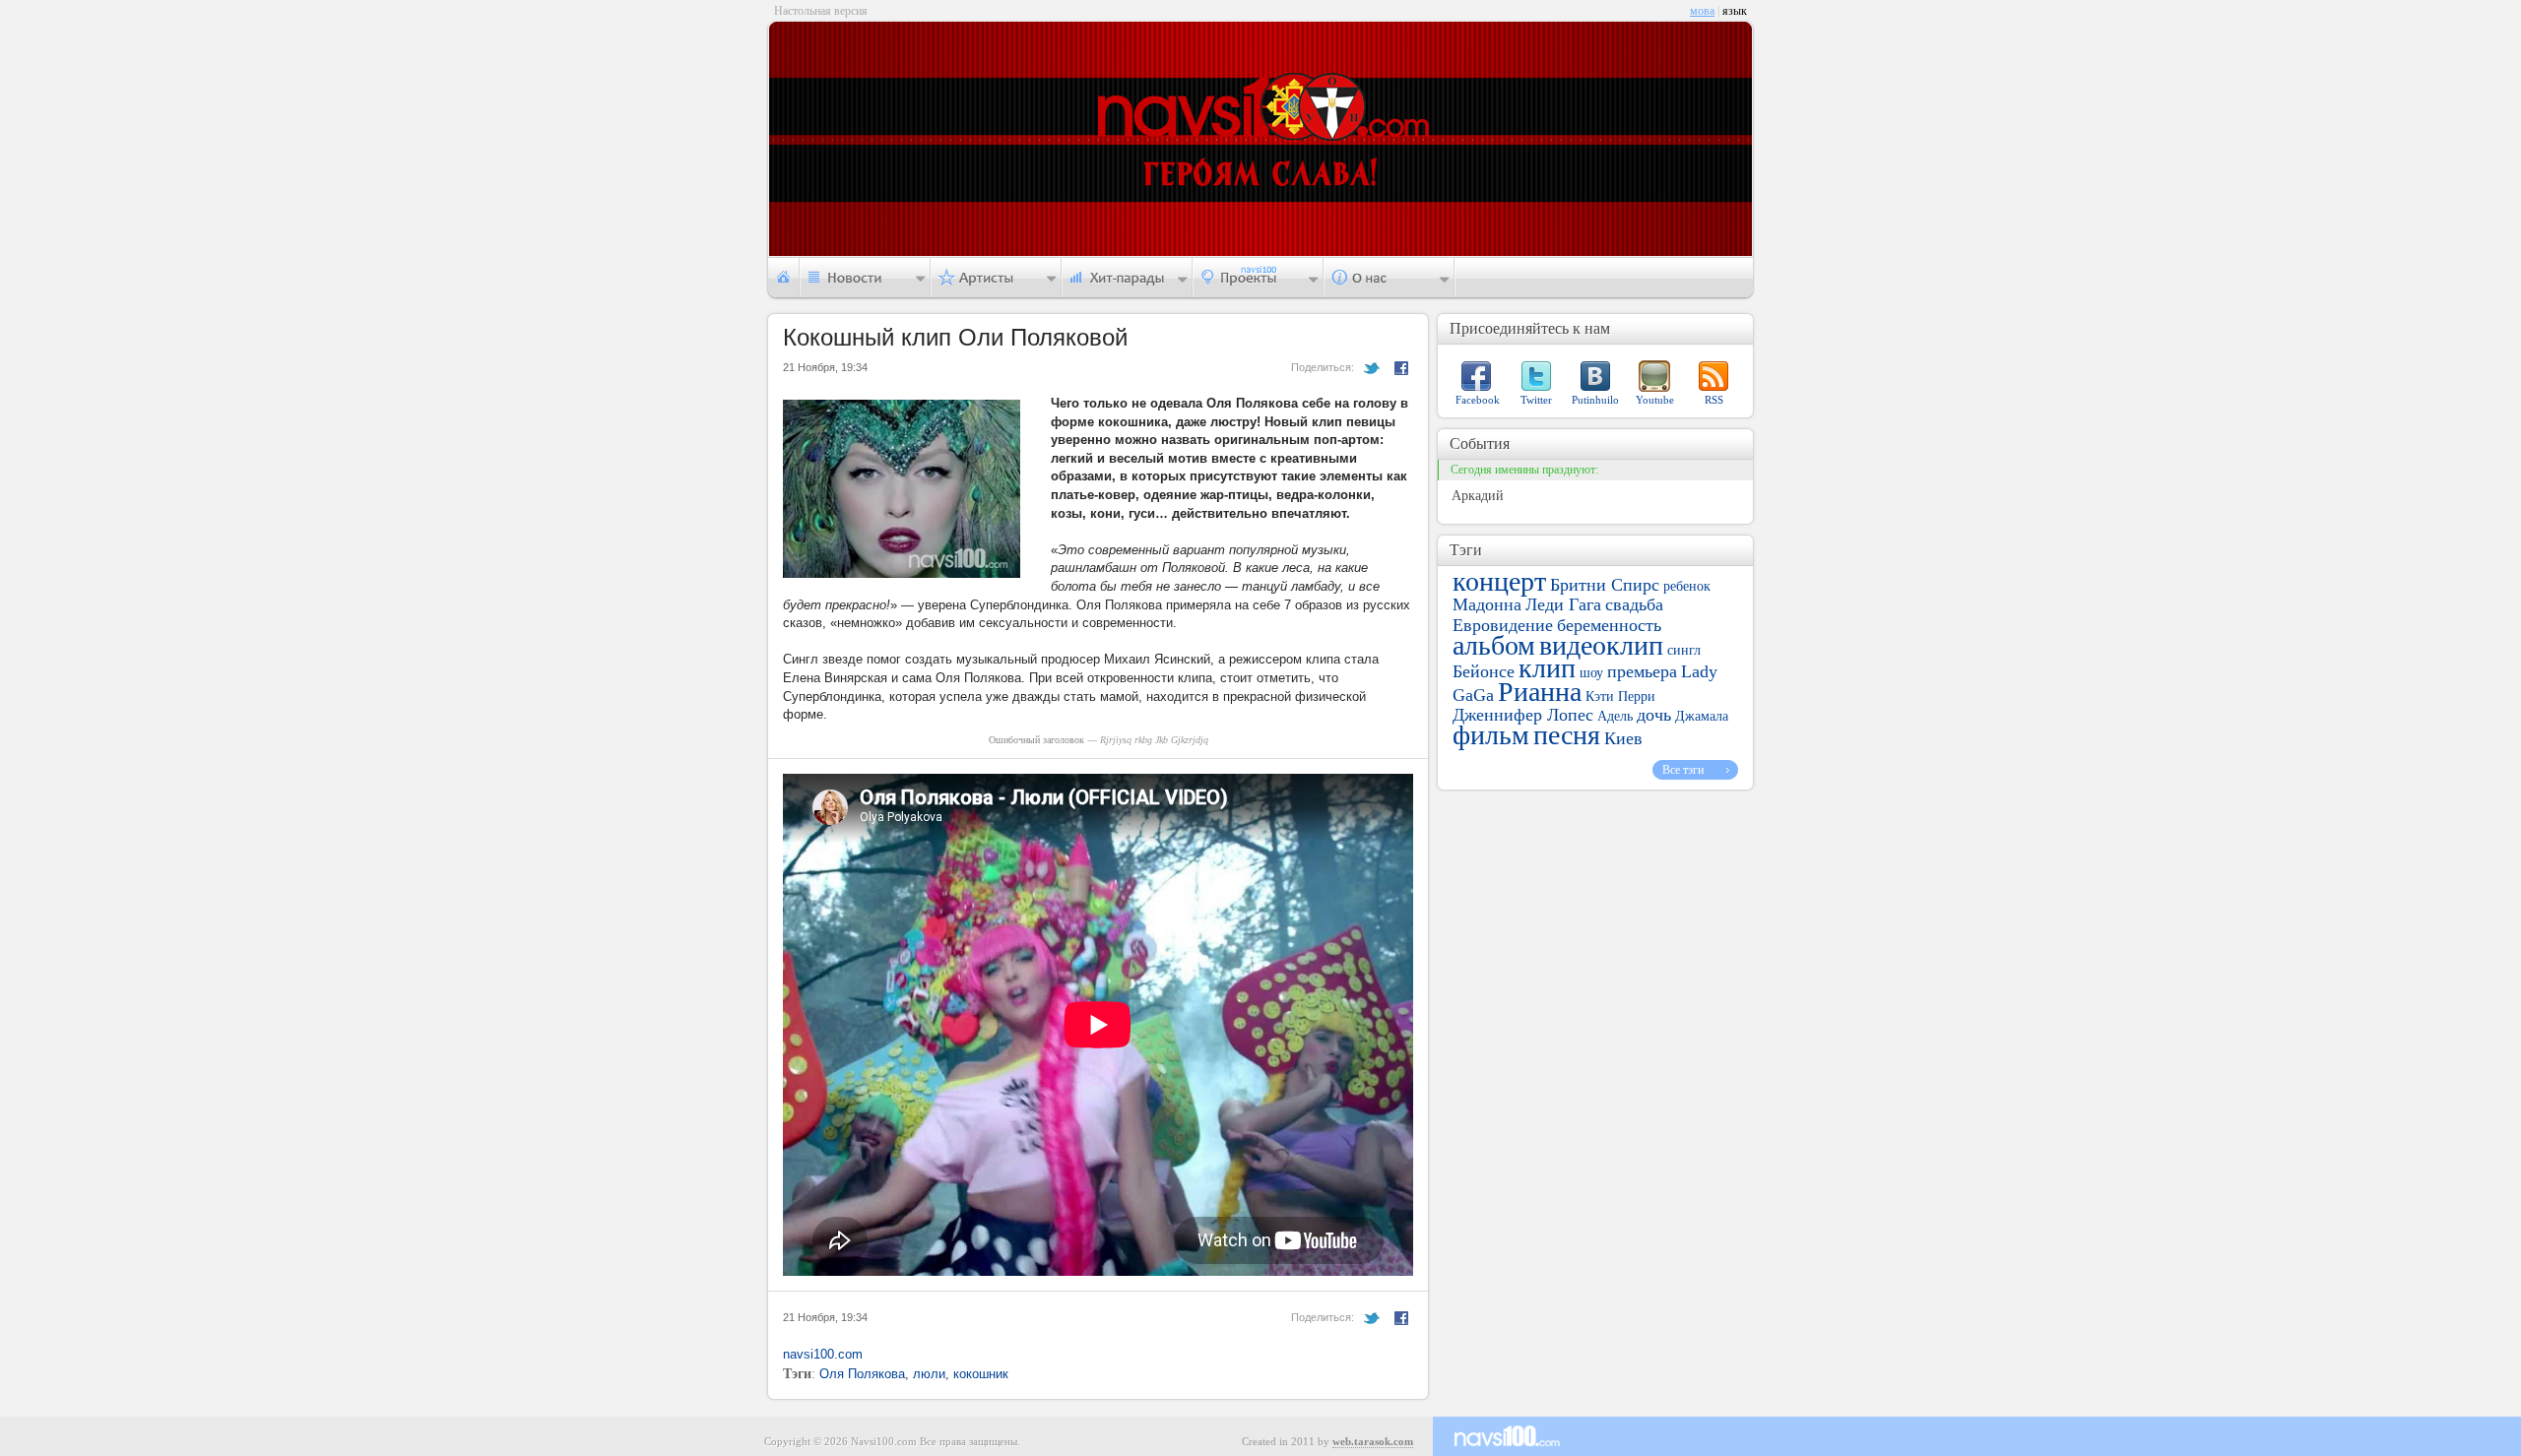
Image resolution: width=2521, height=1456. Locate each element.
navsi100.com (823, 1354)
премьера (1642, 671)
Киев (1623, 738)
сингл (1684, 650)
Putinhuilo (1595, 400)
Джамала (1702, 716)
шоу (1591, 673)
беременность (1609, 625)
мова (1702, 11)
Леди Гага (1563, 604)
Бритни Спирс (1605, 585)
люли (929, 1374)
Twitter (1536, 400)
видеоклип (1601, 645)
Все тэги (1683, 770)
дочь (1654, 715)
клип (1547, 668)
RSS (1714, 400)
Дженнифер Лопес (1523, 715)
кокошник (981, 1374)
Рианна (1540, 692)
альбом (1494, 645)
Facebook (1478, 400)
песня (1567, 735)
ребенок (1687, 586)
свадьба (1634, 604)
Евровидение (1503, 625)
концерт (1499, 581)
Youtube (1655, 400)
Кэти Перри (1620, 696)
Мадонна (1487, 604)
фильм (1491, 735)
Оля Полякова (862, 1374)
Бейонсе (1484, 671)
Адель (1615, 716)
